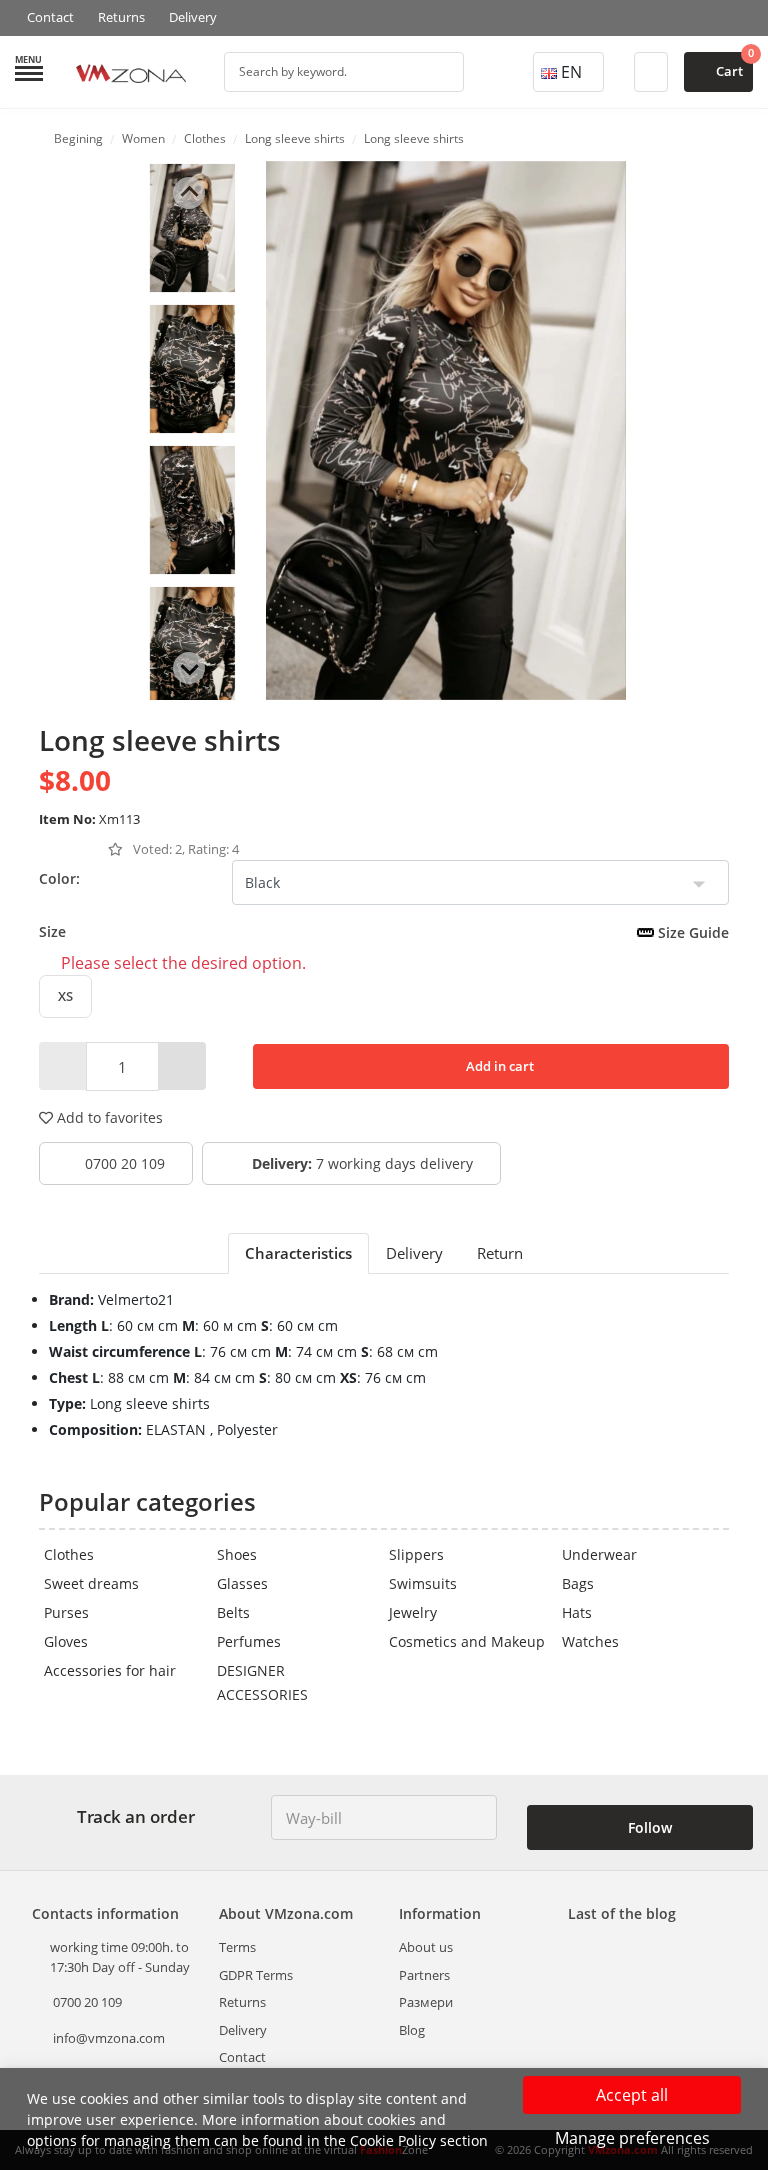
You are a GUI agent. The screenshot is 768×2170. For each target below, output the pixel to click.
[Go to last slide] (189, 193)
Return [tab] (500, 1253)
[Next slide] (189, 668)
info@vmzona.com (109, 2038)
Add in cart (498, 1066)
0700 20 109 (123, 1163)
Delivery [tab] (414, 1253)
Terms (237, 1947)
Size (384, 932)
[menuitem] (192, 228)
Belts (233, 1612)
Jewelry (413, 1612)
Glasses (242, 1583)
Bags (578, 1583)
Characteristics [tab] (298, 1253)
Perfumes (249, 1641)
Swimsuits (423, 1583)
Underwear (599, 1554)
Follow (648, 1827)
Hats (577, 1612)
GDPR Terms (256, 1975)
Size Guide (691, 932)
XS (65, 996)
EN (571, 72)
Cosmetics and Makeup (467, 1641)
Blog (412, 2030)
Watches (590, 1641)
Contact (50, 17)
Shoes (237, 1554)
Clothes (69, 1554)
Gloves (66, 1641)
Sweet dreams (91, 1583)
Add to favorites (108, 1117)
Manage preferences (632, 2138)
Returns (121, 17)
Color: (59, 878)
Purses (66, 1612)
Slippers (416, 1554)
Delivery (193, 17)
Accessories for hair (110, 1670)
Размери (426, 2002)
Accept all (632, 2095)
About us (426, 1947)
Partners (424, 1975)
